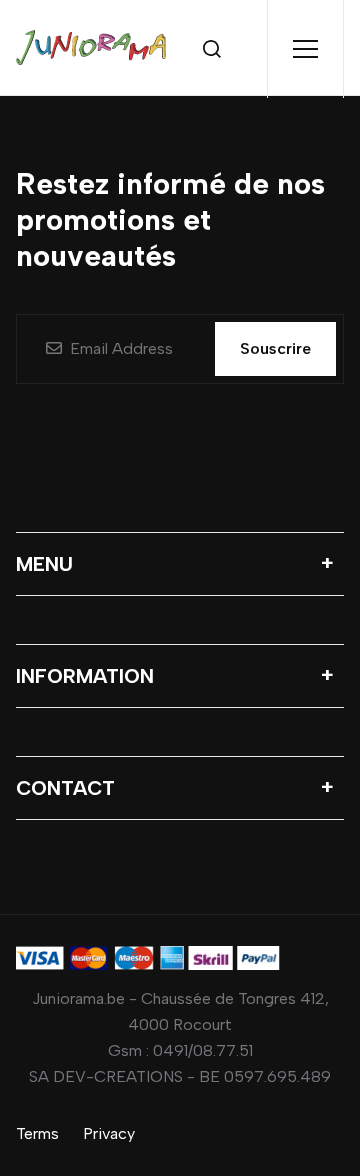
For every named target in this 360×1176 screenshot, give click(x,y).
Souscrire (275, 348)
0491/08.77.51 (203, 1050)
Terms (37, 1133)
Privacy (109, 1133)
